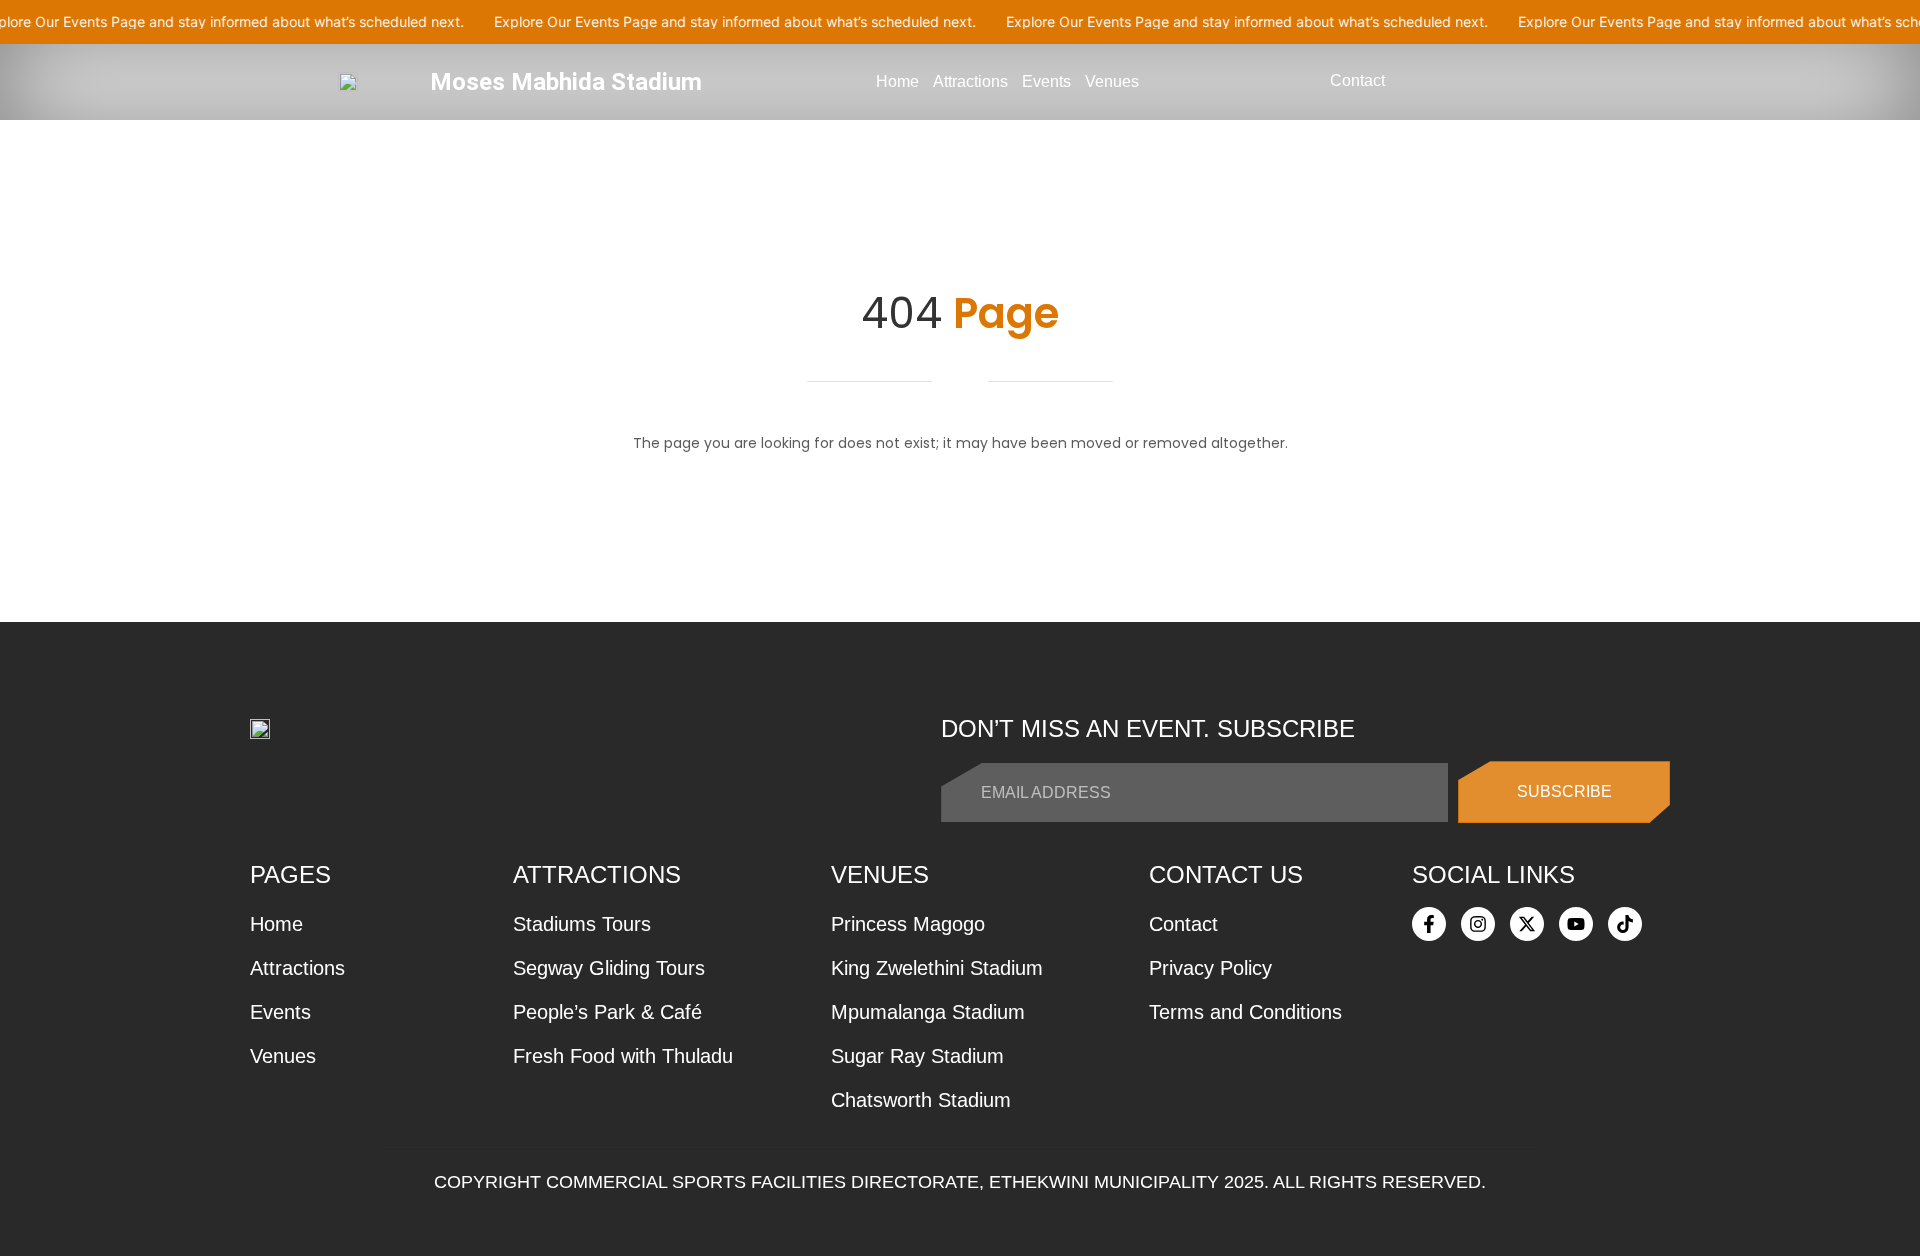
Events (1046, 81)
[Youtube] (1576, 924)
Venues (1112, 81)
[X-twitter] (1527, 924)
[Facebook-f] (1429, 924)
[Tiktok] (1625, 924)
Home (897, 81)
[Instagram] (1478, 924)
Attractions (970, 81)
